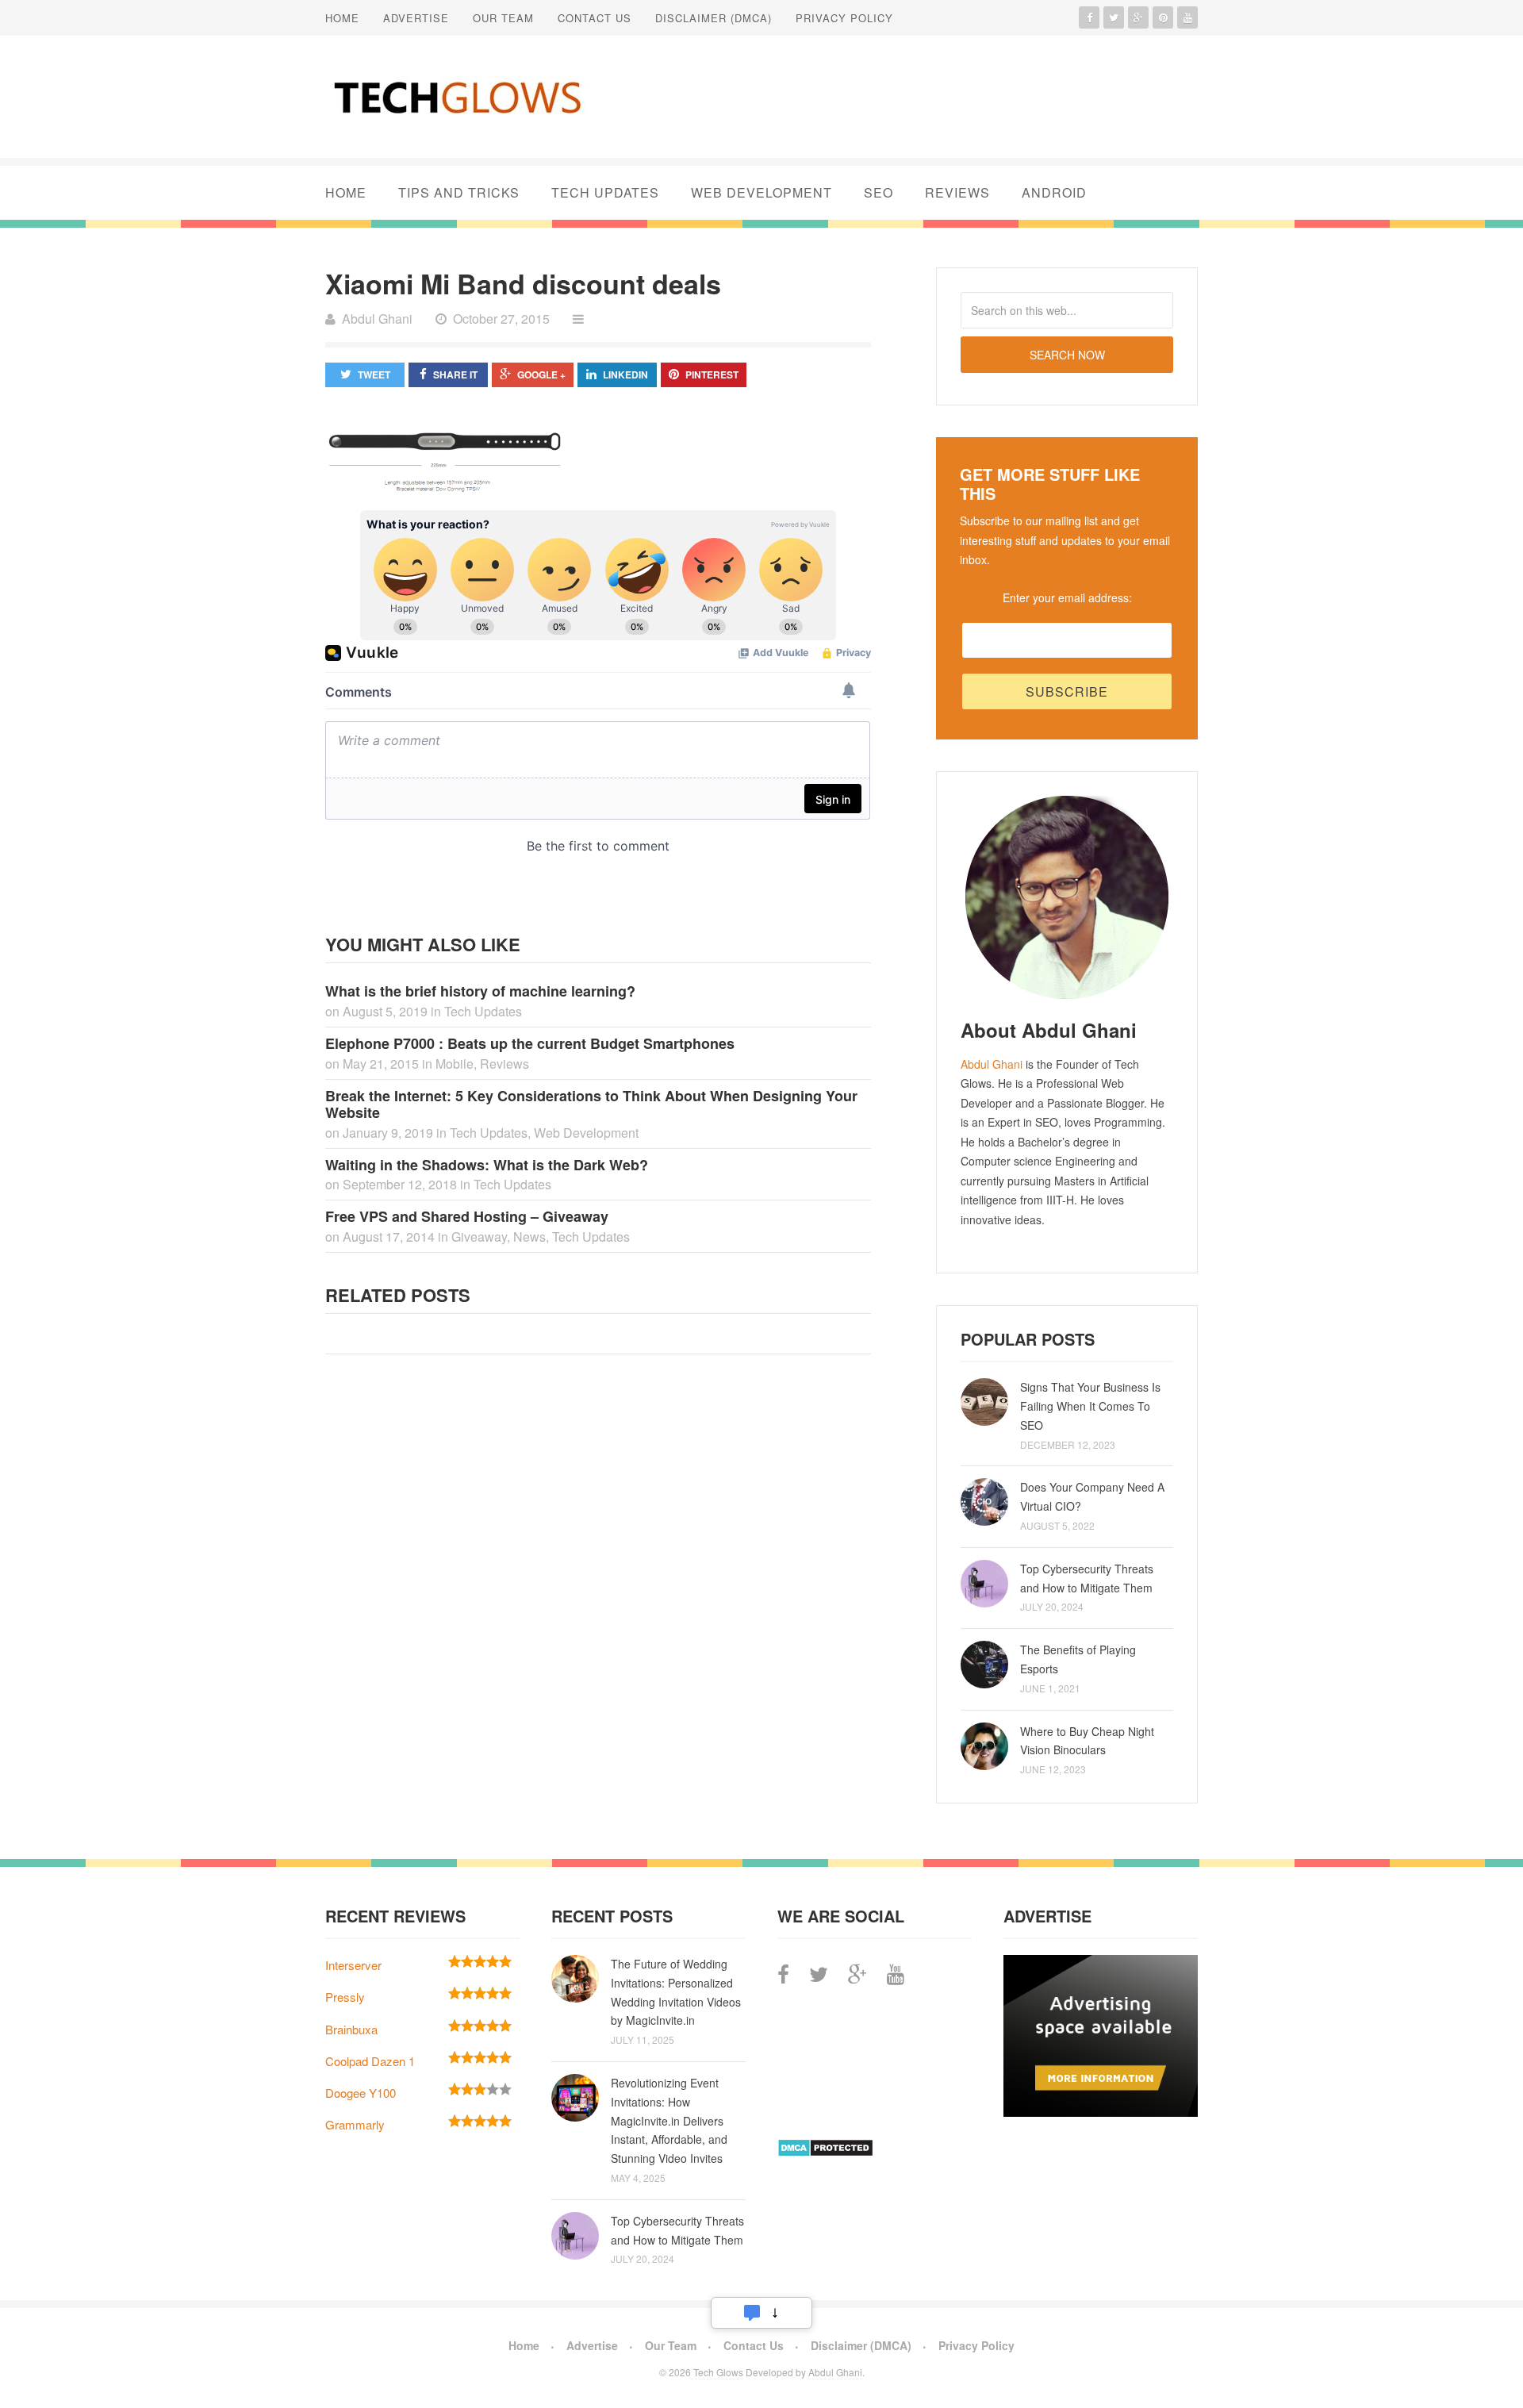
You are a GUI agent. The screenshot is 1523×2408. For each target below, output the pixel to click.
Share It (455, 374)
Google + (541, 374)
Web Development (761, 192)
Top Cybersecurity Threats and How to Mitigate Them (1087, 1578)
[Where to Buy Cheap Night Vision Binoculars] (984, 1746)
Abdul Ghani (992, 1064)
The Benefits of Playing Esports (1078, 1659)
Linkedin (625, 374)
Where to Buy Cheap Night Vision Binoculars (1087, 1741)
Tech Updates (605, 192)
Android (1054, 192)
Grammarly (355, 2124)
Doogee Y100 (361, 2093)
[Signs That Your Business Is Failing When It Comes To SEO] (984, 1402)
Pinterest (712, 374)
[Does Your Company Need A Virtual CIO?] (984, 1502)
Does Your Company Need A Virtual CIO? (1092, 1496)
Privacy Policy (844, 18)
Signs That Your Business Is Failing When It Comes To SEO (1090, 1406)
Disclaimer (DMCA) (714, 18)
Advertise (416, 18)
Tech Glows (717, 2372)
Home (342, 18)
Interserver (353, 1965)
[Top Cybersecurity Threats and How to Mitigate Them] (984, 1584)
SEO (879, 192)
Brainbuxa (351, 2029)
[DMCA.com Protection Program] (825, 2152)
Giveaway (479, 1237)
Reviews (957, 192)
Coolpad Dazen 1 (370, 2061)
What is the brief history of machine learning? (480, 991)
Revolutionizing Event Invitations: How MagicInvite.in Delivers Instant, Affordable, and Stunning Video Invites (669, 2120)
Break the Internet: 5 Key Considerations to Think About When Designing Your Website (591, 1104)
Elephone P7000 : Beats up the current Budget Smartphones (530, 1043)
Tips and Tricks (459, 192)
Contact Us (595, 18)
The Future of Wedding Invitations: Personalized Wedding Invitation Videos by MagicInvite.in (676, 1992)
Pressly (345, 1997)
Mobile (455, 1064)
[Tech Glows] (456, 97)
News (529, 1237)
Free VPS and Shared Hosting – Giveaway (467, 1216)
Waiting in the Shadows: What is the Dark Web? (487, 1165)
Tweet (374, 374)
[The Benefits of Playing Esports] (984, 1665)
